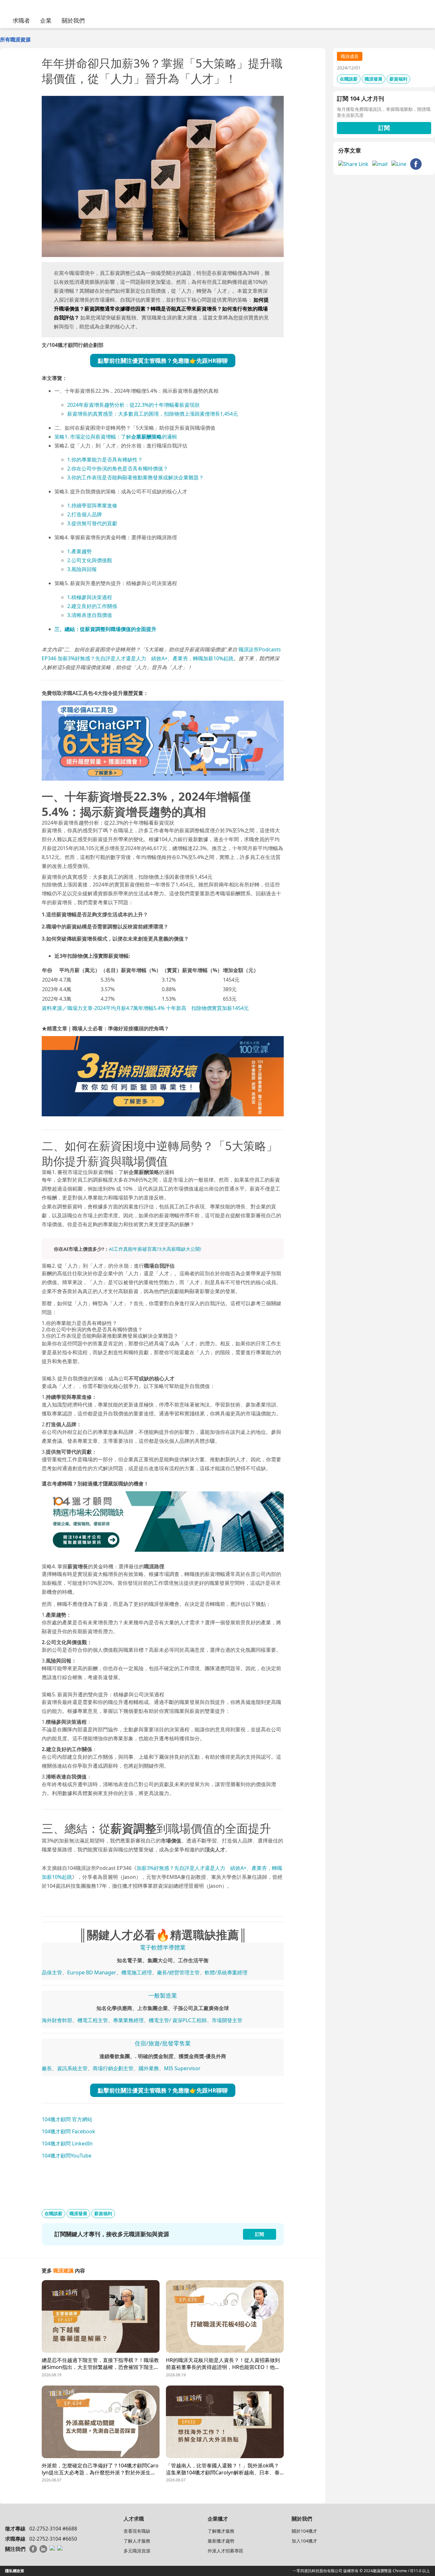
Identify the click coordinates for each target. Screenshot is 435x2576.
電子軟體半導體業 (163, 1947)
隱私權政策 (15, 2571)
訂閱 (384, 128)
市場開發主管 (227, 2020)
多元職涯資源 (137, 2551)
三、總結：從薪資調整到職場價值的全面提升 (105, 629)
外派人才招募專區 (225, 2551)
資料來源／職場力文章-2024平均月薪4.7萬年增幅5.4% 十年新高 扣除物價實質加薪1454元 (145, 1008)
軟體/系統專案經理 (226, 1972)
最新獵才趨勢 (221, 2541)
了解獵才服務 (221, 2531)
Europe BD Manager (92, 1972)
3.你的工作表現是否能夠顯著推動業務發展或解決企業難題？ (135, 477)
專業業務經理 (128, 2020)
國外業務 (149, 2068)
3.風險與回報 (82, 569)
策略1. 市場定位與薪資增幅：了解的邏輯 (116, 437)
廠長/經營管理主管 (178, 1972)
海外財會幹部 (57, 2020)
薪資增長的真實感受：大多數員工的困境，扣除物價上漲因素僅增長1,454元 (153, 414)
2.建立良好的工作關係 (92, 606)
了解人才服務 (137, 2541)
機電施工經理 (137, 1972)
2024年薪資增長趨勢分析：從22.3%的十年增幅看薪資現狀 (133, 405)
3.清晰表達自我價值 (90, 615)
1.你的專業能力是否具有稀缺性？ (105, 460)
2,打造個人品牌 (85, 514)
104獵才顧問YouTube (67, 2156)
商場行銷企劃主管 (113, 2068)
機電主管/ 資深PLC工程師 (178, 2020)
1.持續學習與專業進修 (92, 505)
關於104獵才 (304, 2531)
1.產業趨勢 (79, 551)
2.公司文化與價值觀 (90, 560)
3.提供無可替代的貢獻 (92, 523)
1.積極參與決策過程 (90, 597)
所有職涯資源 (15, 39)
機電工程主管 (93, 2020)
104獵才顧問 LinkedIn (67, 2143)
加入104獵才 (304, 2541)
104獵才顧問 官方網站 (67, 2119)
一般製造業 (163, 1995)
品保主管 (52, 1972)
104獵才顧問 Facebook (68, 2131)
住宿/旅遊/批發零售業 (163, 2043)
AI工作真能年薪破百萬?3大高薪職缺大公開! (155, 1249)
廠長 (47, 2068)
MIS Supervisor (182, 2068)
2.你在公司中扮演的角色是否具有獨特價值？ (118, 469)
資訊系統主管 (72, 2068)
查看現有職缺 (137, 2531)
